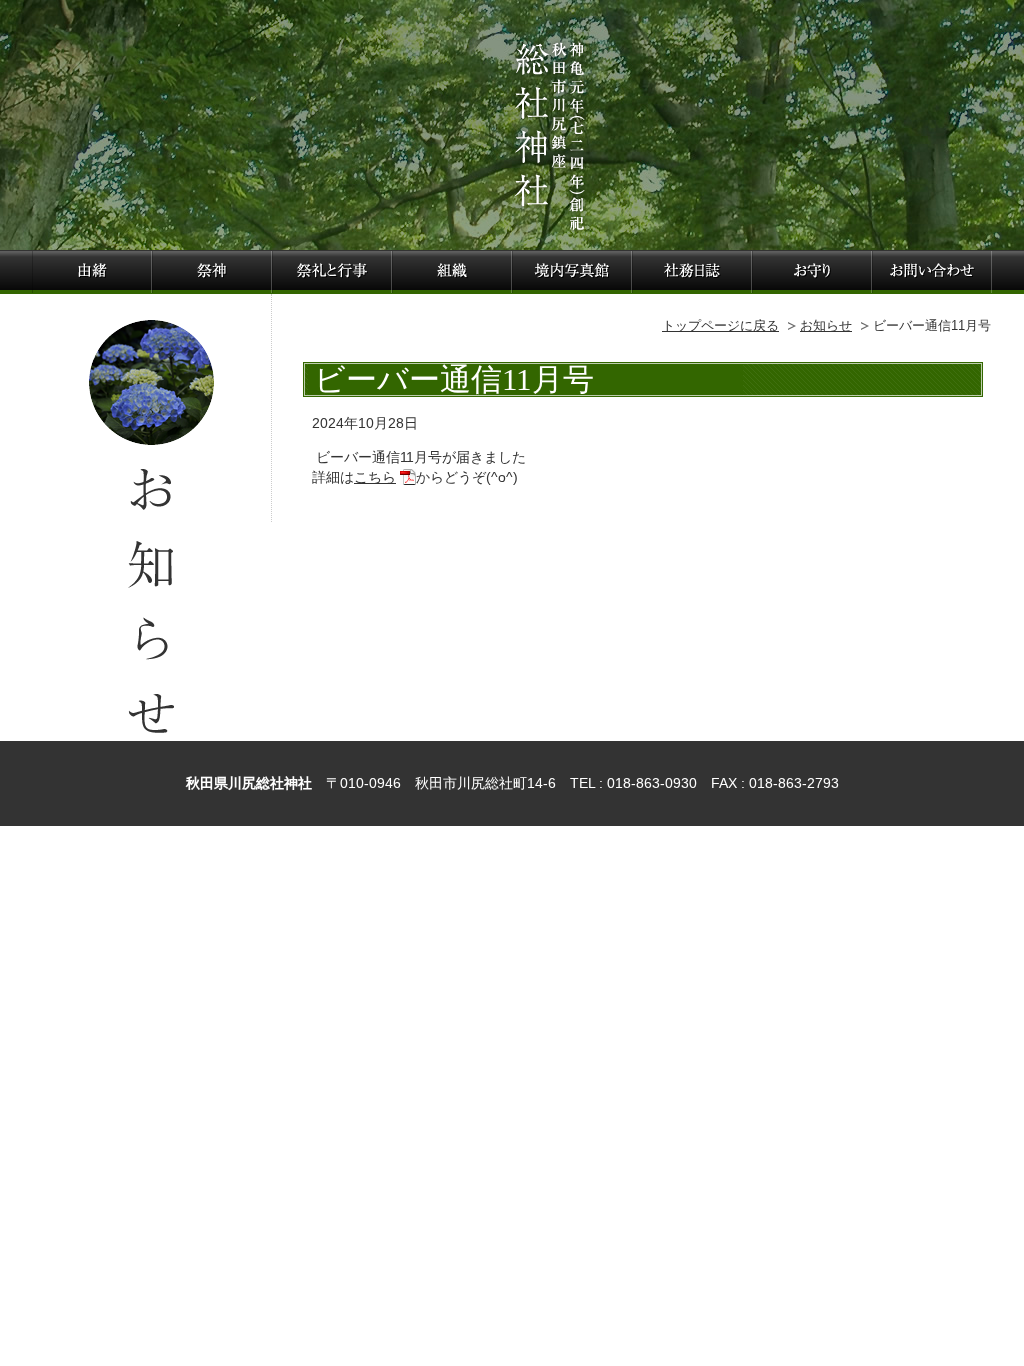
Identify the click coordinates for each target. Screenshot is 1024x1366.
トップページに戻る (720, 325)
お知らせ (826, 325)
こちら (375, 477)
